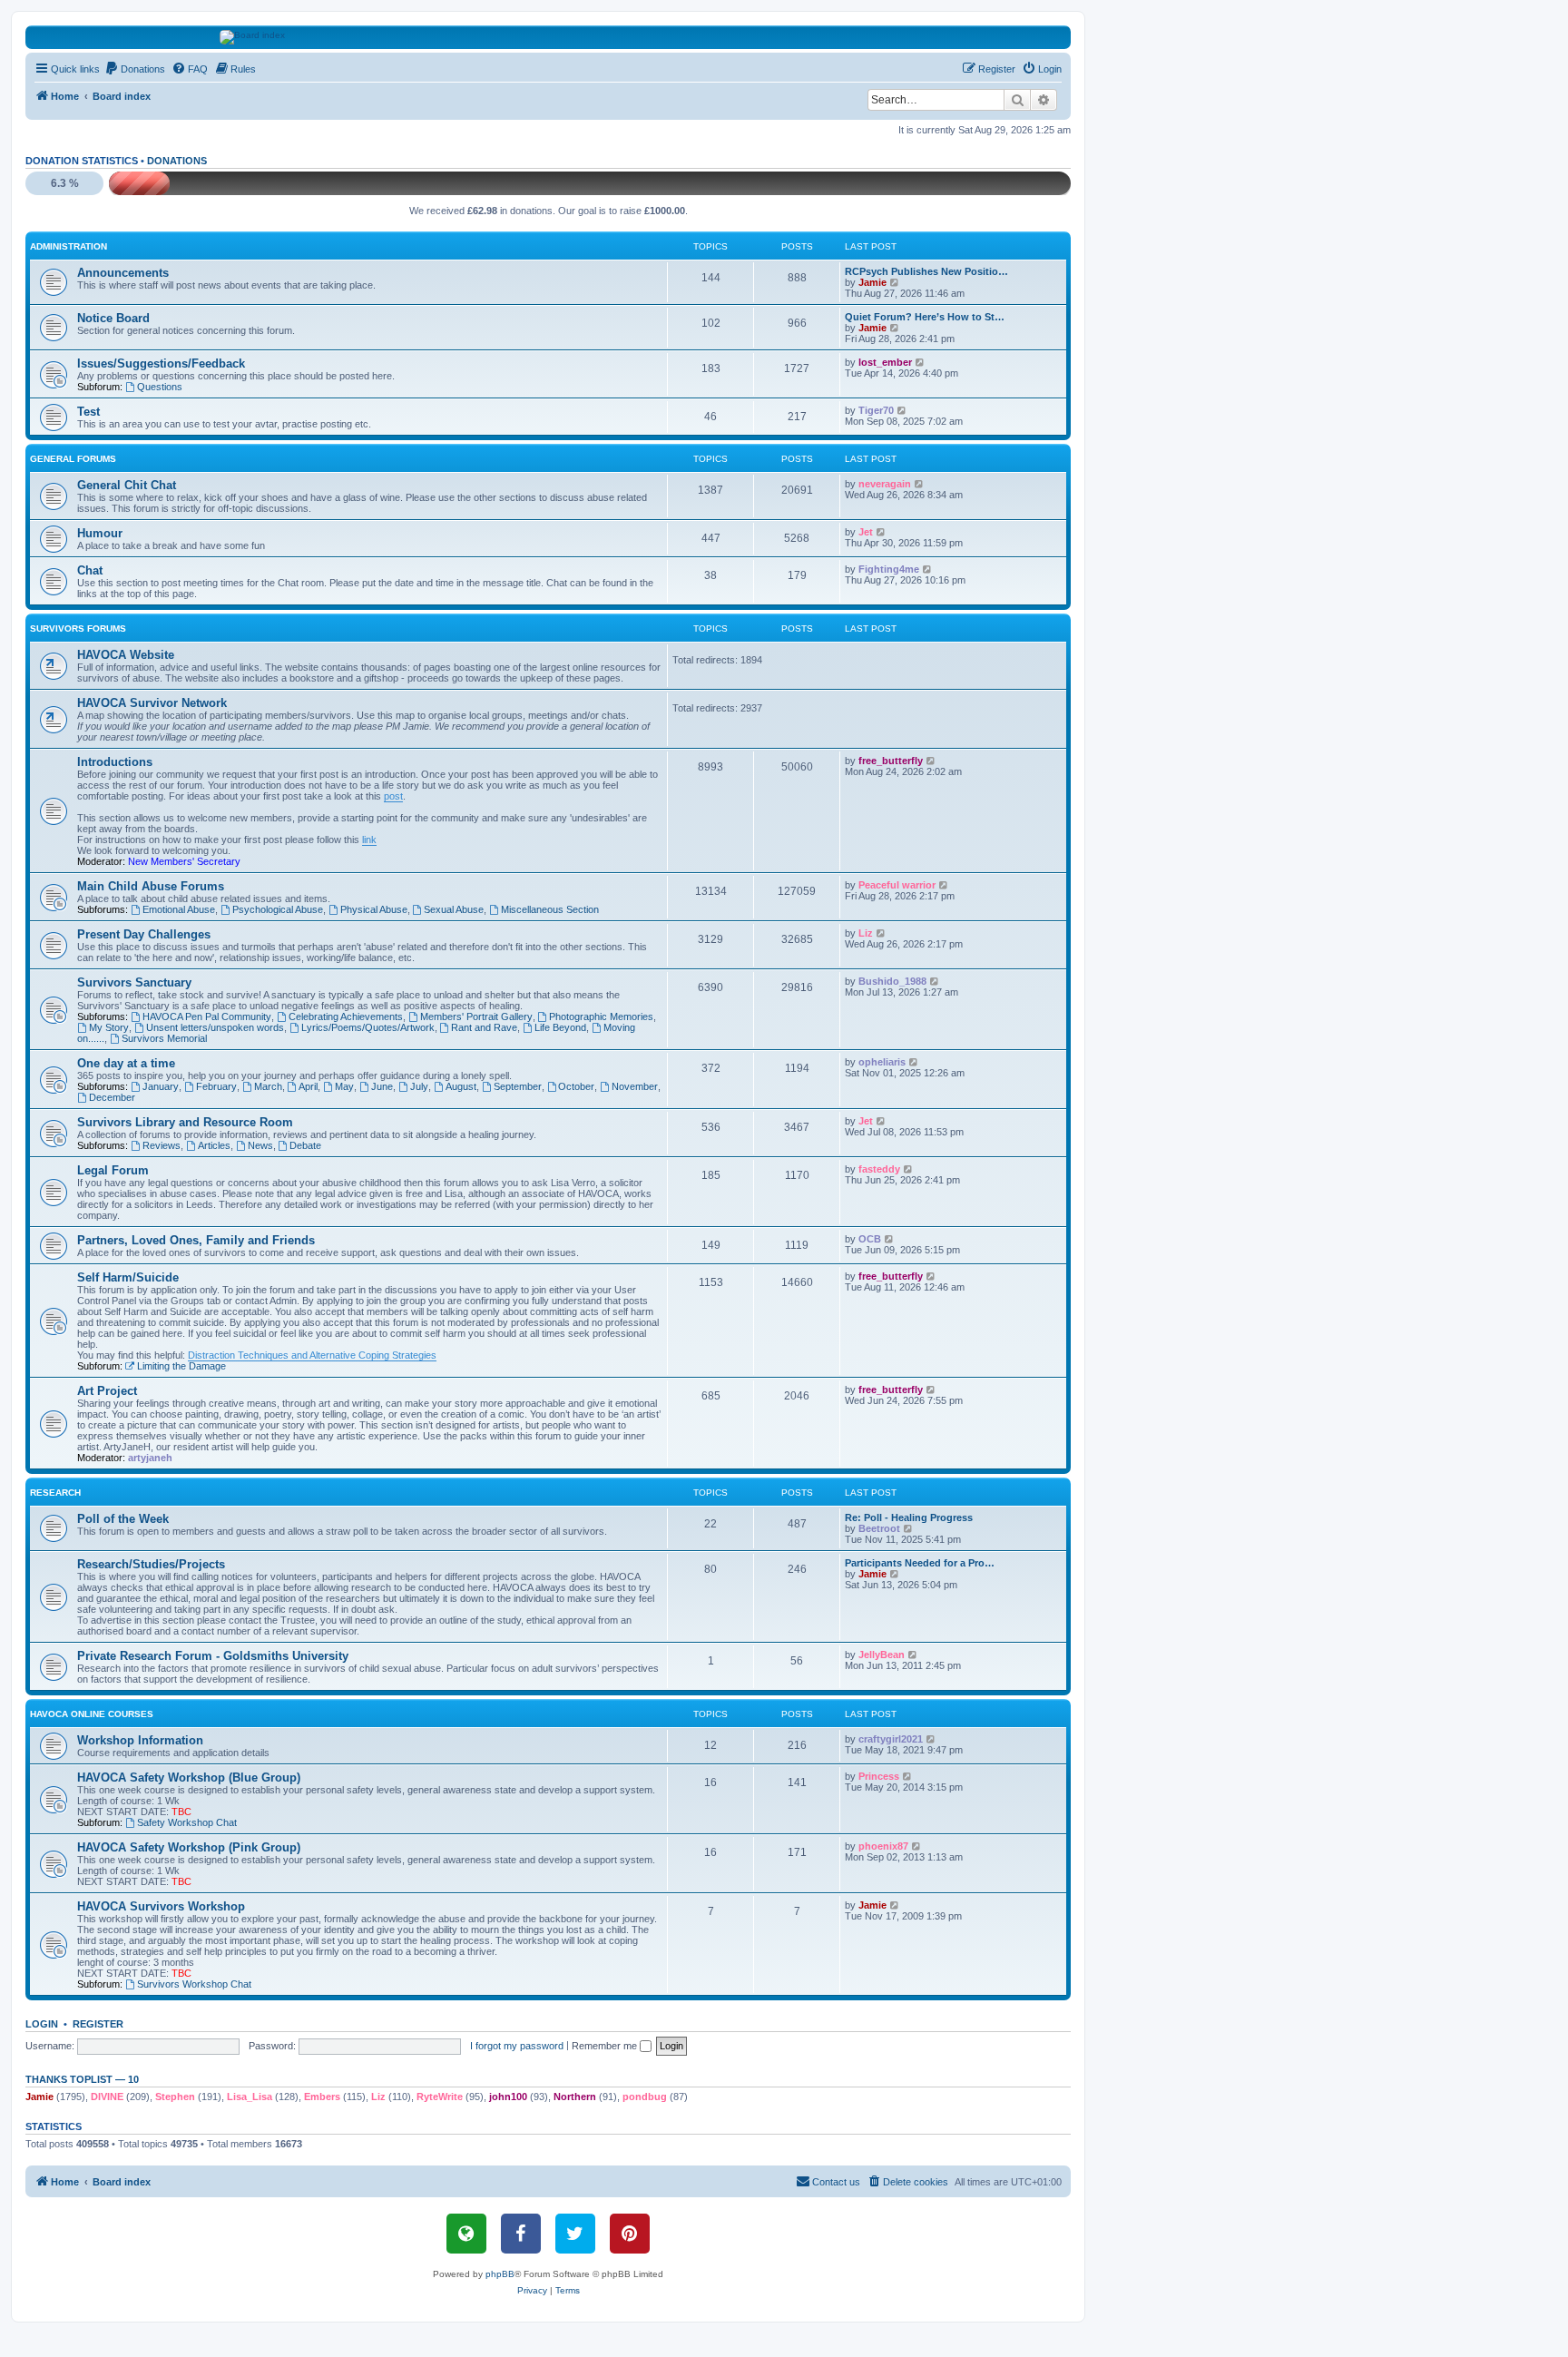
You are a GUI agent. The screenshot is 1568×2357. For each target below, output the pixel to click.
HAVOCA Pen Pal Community (207, 1016)
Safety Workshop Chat (187, 1822)
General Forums (73, 459)
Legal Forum (113, 1170)
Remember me (606, 2046)
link (369, 840)
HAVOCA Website (126, 655)
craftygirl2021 (891, 1739)
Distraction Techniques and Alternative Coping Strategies (312, 1355)
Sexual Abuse (454, 909)
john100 (508, 2097)
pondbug (645, 2097)
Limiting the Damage (181, 1366)
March (268, 1086)
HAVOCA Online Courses (92, 1714)
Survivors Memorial (164, 1038)
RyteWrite (440, 2097)
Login (42, 2024)
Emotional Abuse (179, 909)
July (419, 1086)
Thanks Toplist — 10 (82, 2079)
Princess (879, 1776)
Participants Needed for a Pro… (920, 1563)
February (216, 1086)
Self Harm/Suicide (128, 1277)
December (112, 1097)
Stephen (175, 2097)
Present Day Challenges (144, 934)
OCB (870, 1239)
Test (88, 412)
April (308, 1086)
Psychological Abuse (278, 909)
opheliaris (882, 1062)
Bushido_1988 (892, 981)
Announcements (123, 273)
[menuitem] (135, 69)
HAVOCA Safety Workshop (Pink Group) (189, 1847)
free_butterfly (891, 761)
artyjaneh (150, 1458)
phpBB (500, 2274)
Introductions (115, 762)
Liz (866, 933)
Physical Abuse (374, 909)
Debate (305, 1145)
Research (55, 1493)
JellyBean (882, 1655)
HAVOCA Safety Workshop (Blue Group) (189, 1778)
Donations (177, 161)
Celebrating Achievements (346, 1016)
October (576, 1086)
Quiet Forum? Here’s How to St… (925, 317)
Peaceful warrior (897, 885)
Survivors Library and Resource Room (185, 1122)
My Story (109, 1027)
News (260, 1145)
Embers (322, 2097)
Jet (866, 532)
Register (98, 2024)
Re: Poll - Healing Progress (909, 1517)
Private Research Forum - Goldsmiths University (213, 1656)
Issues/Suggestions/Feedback (161, 363)
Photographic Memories (601, 1016)
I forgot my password (517, 2046)
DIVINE (107, 2097)
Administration (69, 246)
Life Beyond (560, 1027)
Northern (575, 2097)
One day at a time (126, 1063)
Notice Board (113, 318)
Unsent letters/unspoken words (215, 1027)
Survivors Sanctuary (134, 982)
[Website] (466, 2234)
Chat (90, 570)
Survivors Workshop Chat (194, 1984)
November (635, 1086)
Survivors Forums (78, 629)
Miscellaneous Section (550, 909)
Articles (214, 1145)
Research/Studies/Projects (151, 1564)
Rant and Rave (484, 1027)
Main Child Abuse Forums (151, 886)
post (393, 796)
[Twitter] (575, 2234)
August (461, 1086)
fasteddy (879, 1169)
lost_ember (885, 362)
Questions (160, 387)
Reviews (162, 1145)
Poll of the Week (123, 1519)
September (518, 1086)
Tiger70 (876, 410)
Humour (100, 533)
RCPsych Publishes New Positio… (926, 271)
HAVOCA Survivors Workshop (161, 1906)
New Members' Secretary (184, 861)
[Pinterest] (630, 2234)
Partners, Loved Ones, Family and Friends (196, 1240)
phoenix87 (883, 1846)
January (161, 1086)
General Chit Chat (127, 485)
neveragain (885, 484)
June (382, 1086)
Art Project (107, 1391)
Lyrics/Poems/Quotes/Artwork (368, 1027)
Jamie (872, 282)
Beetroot (879, 1528)
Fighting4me (889, 569)
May (344, 1086)
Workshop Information (140, 1740)
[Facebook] (521, 2234)
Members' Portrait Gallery (476, 1016)
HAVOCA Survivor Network (152, 703)
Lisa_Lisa (250, 2097)
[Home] (549, 37)
